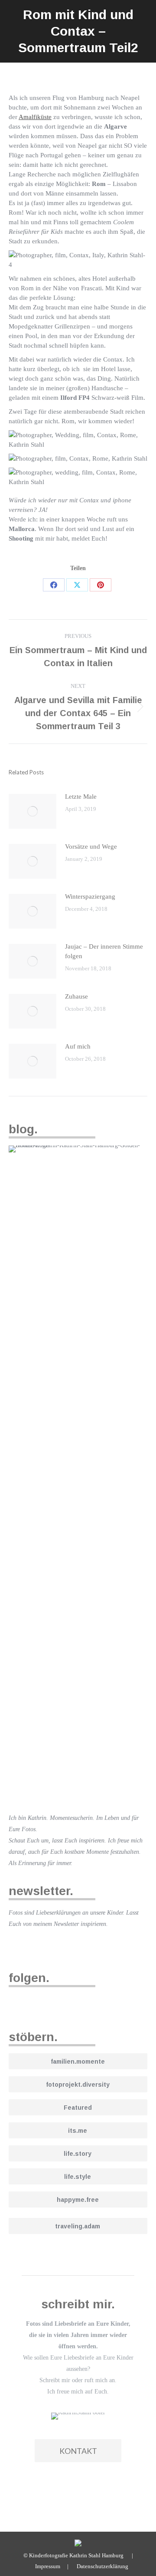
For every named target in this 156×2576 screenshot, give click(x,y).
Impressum (48, 2566)
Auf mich (78, 1046)
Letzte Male (81, 797)
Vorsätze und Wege (91, 846)
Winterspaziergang (90, 896)
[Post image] (32, 811)
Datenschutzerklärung (102, 2566)
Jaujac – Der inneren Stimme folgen (104, 951)
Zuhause (76, 996)
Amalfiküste (35, 117)
